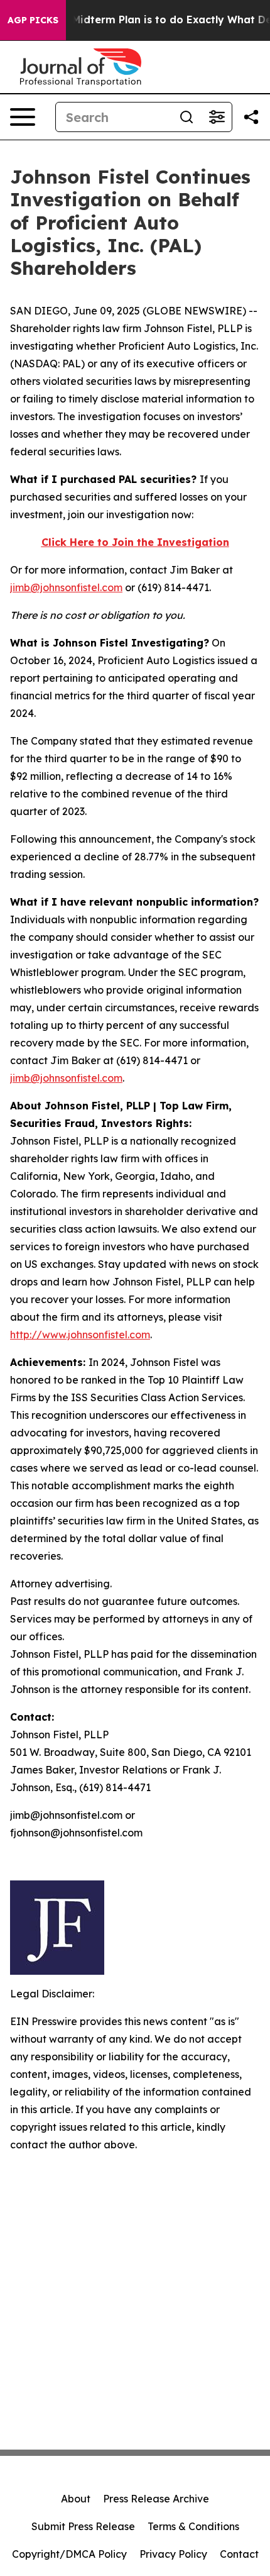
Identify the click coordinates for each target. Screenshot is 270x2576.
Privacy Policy (173, 2554)
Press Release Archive (156, 2499)
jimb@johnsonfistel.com (66, 587)
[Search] (186, 117)
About (76, 2499)
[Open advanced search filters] (217, 117)
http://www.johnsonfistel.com (80, 1335)
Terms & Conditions (193, 2526)
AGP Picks (33, 20)
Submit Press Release (83, 2526)
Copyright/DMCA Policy (69, 2554)
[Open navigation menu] (23, 117)
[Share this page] (251, 117)
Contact (239, 2554)
